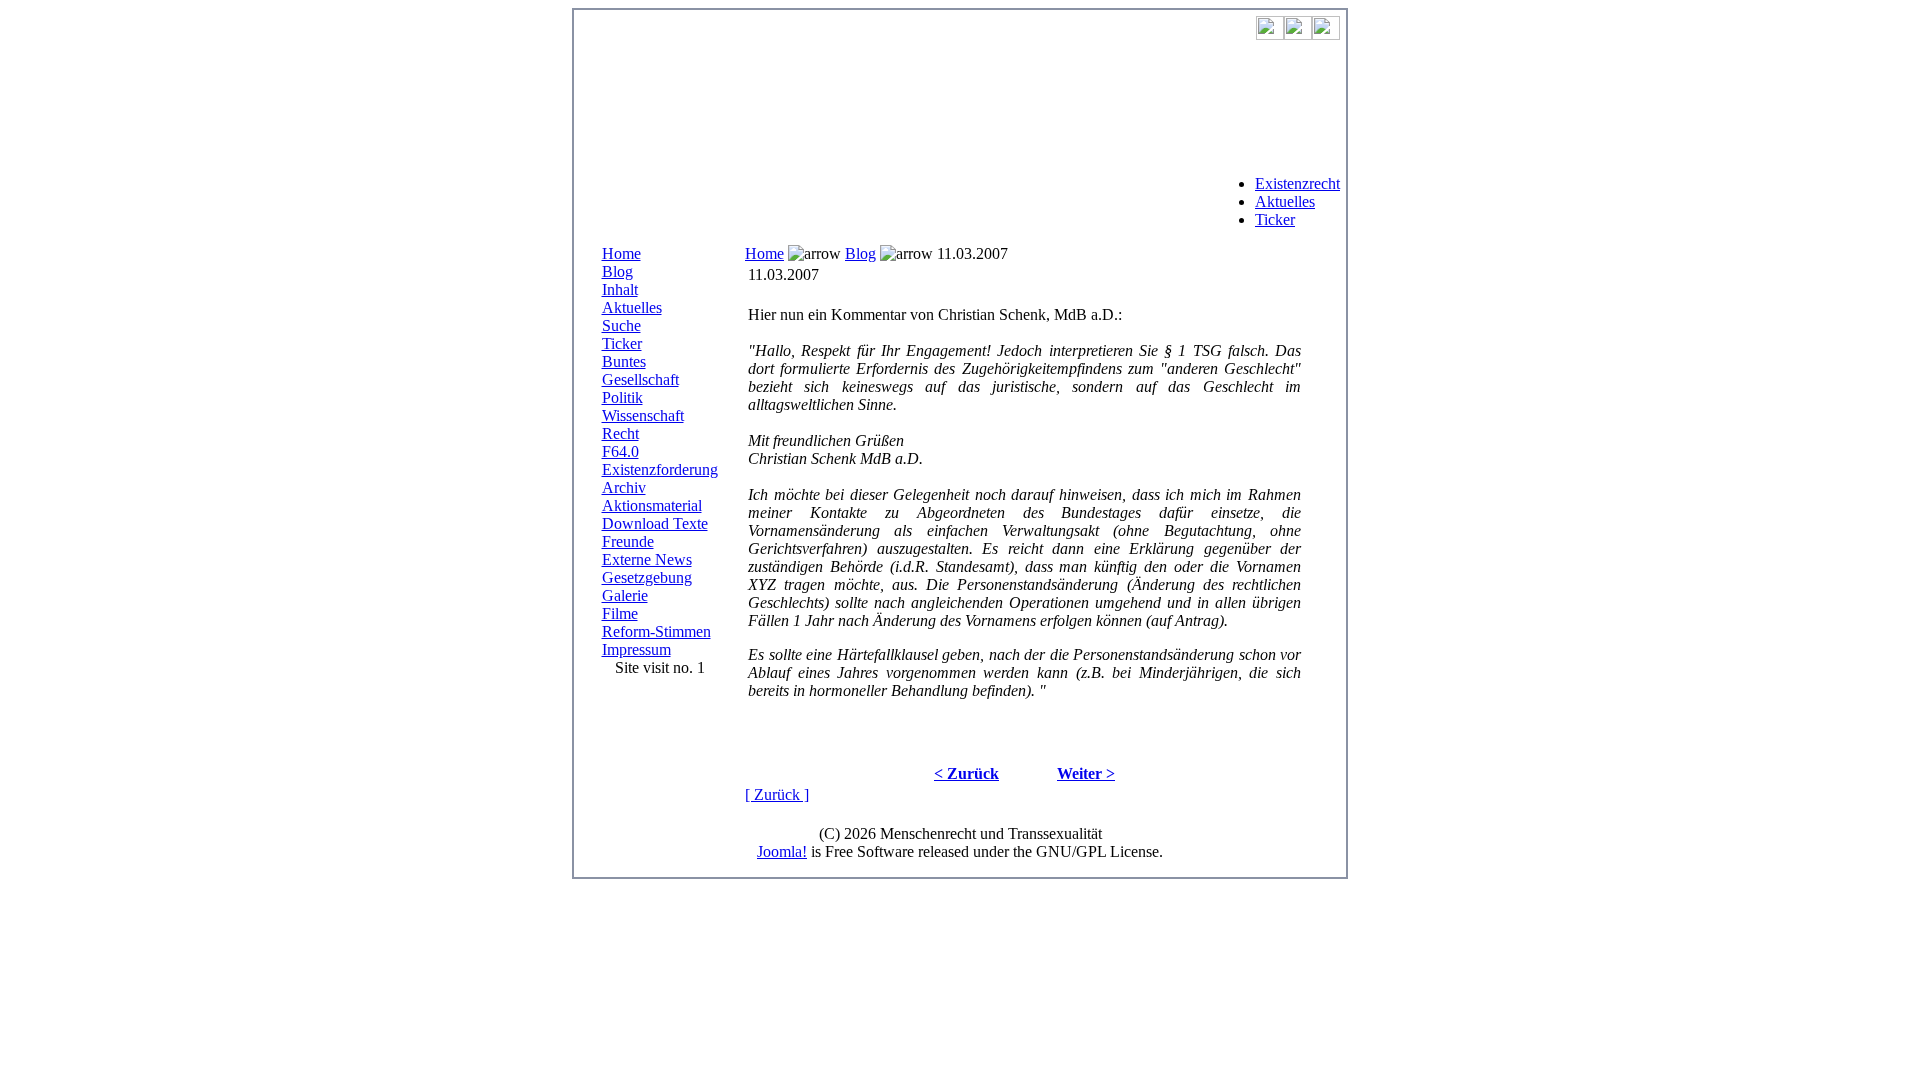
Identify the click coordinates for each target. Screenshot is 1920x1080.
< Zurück (966, 773)
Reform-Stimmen (656, 631)
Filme (620, 613)
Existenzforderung (660, 469)
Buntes (624, 361)
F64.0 (620, 451)
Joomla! (782, 851)
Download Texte (655, 523)
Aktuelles (1285, 201)
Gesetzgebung (647, 577)
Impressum (636, 649)
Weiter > (1086, 773)
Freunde (628, 541)
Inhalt (620, 289)
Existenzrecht (1297, 183)
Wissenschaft (643, 415)
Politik (622, 397)
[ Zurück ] (777, 794)
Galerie (625, 595)
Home (621, 253)
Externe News (647, 559)
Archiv (624, 487)
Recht (620, 433)
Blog (617, 271)
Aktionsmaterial (652, 505)
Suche (621, 325)
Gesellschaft (640, 379)
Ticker (1275, 219)
